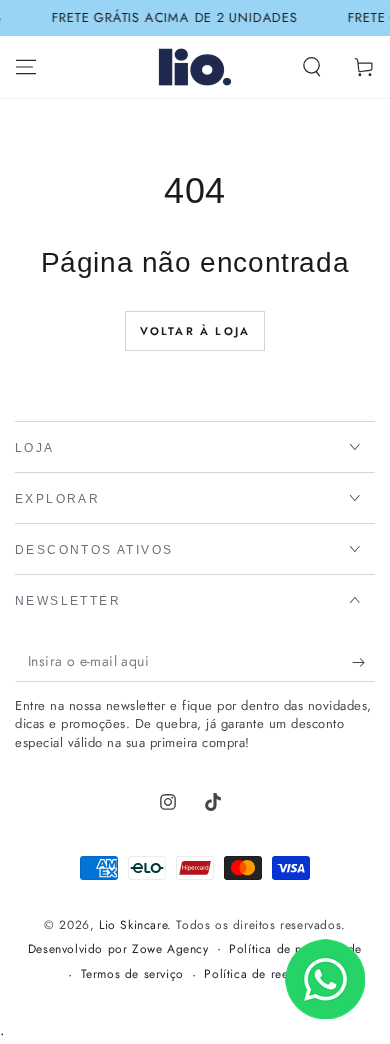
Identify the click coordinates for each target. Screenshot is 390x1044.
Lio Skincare (133, 925)
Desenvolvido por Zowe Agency (118, 949)
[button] (312, 67)
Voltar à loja (195, 331)
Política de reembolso (267, 974)
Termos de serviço (132, 974)
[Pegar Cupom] (363, 662)
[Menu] (26, 67)
